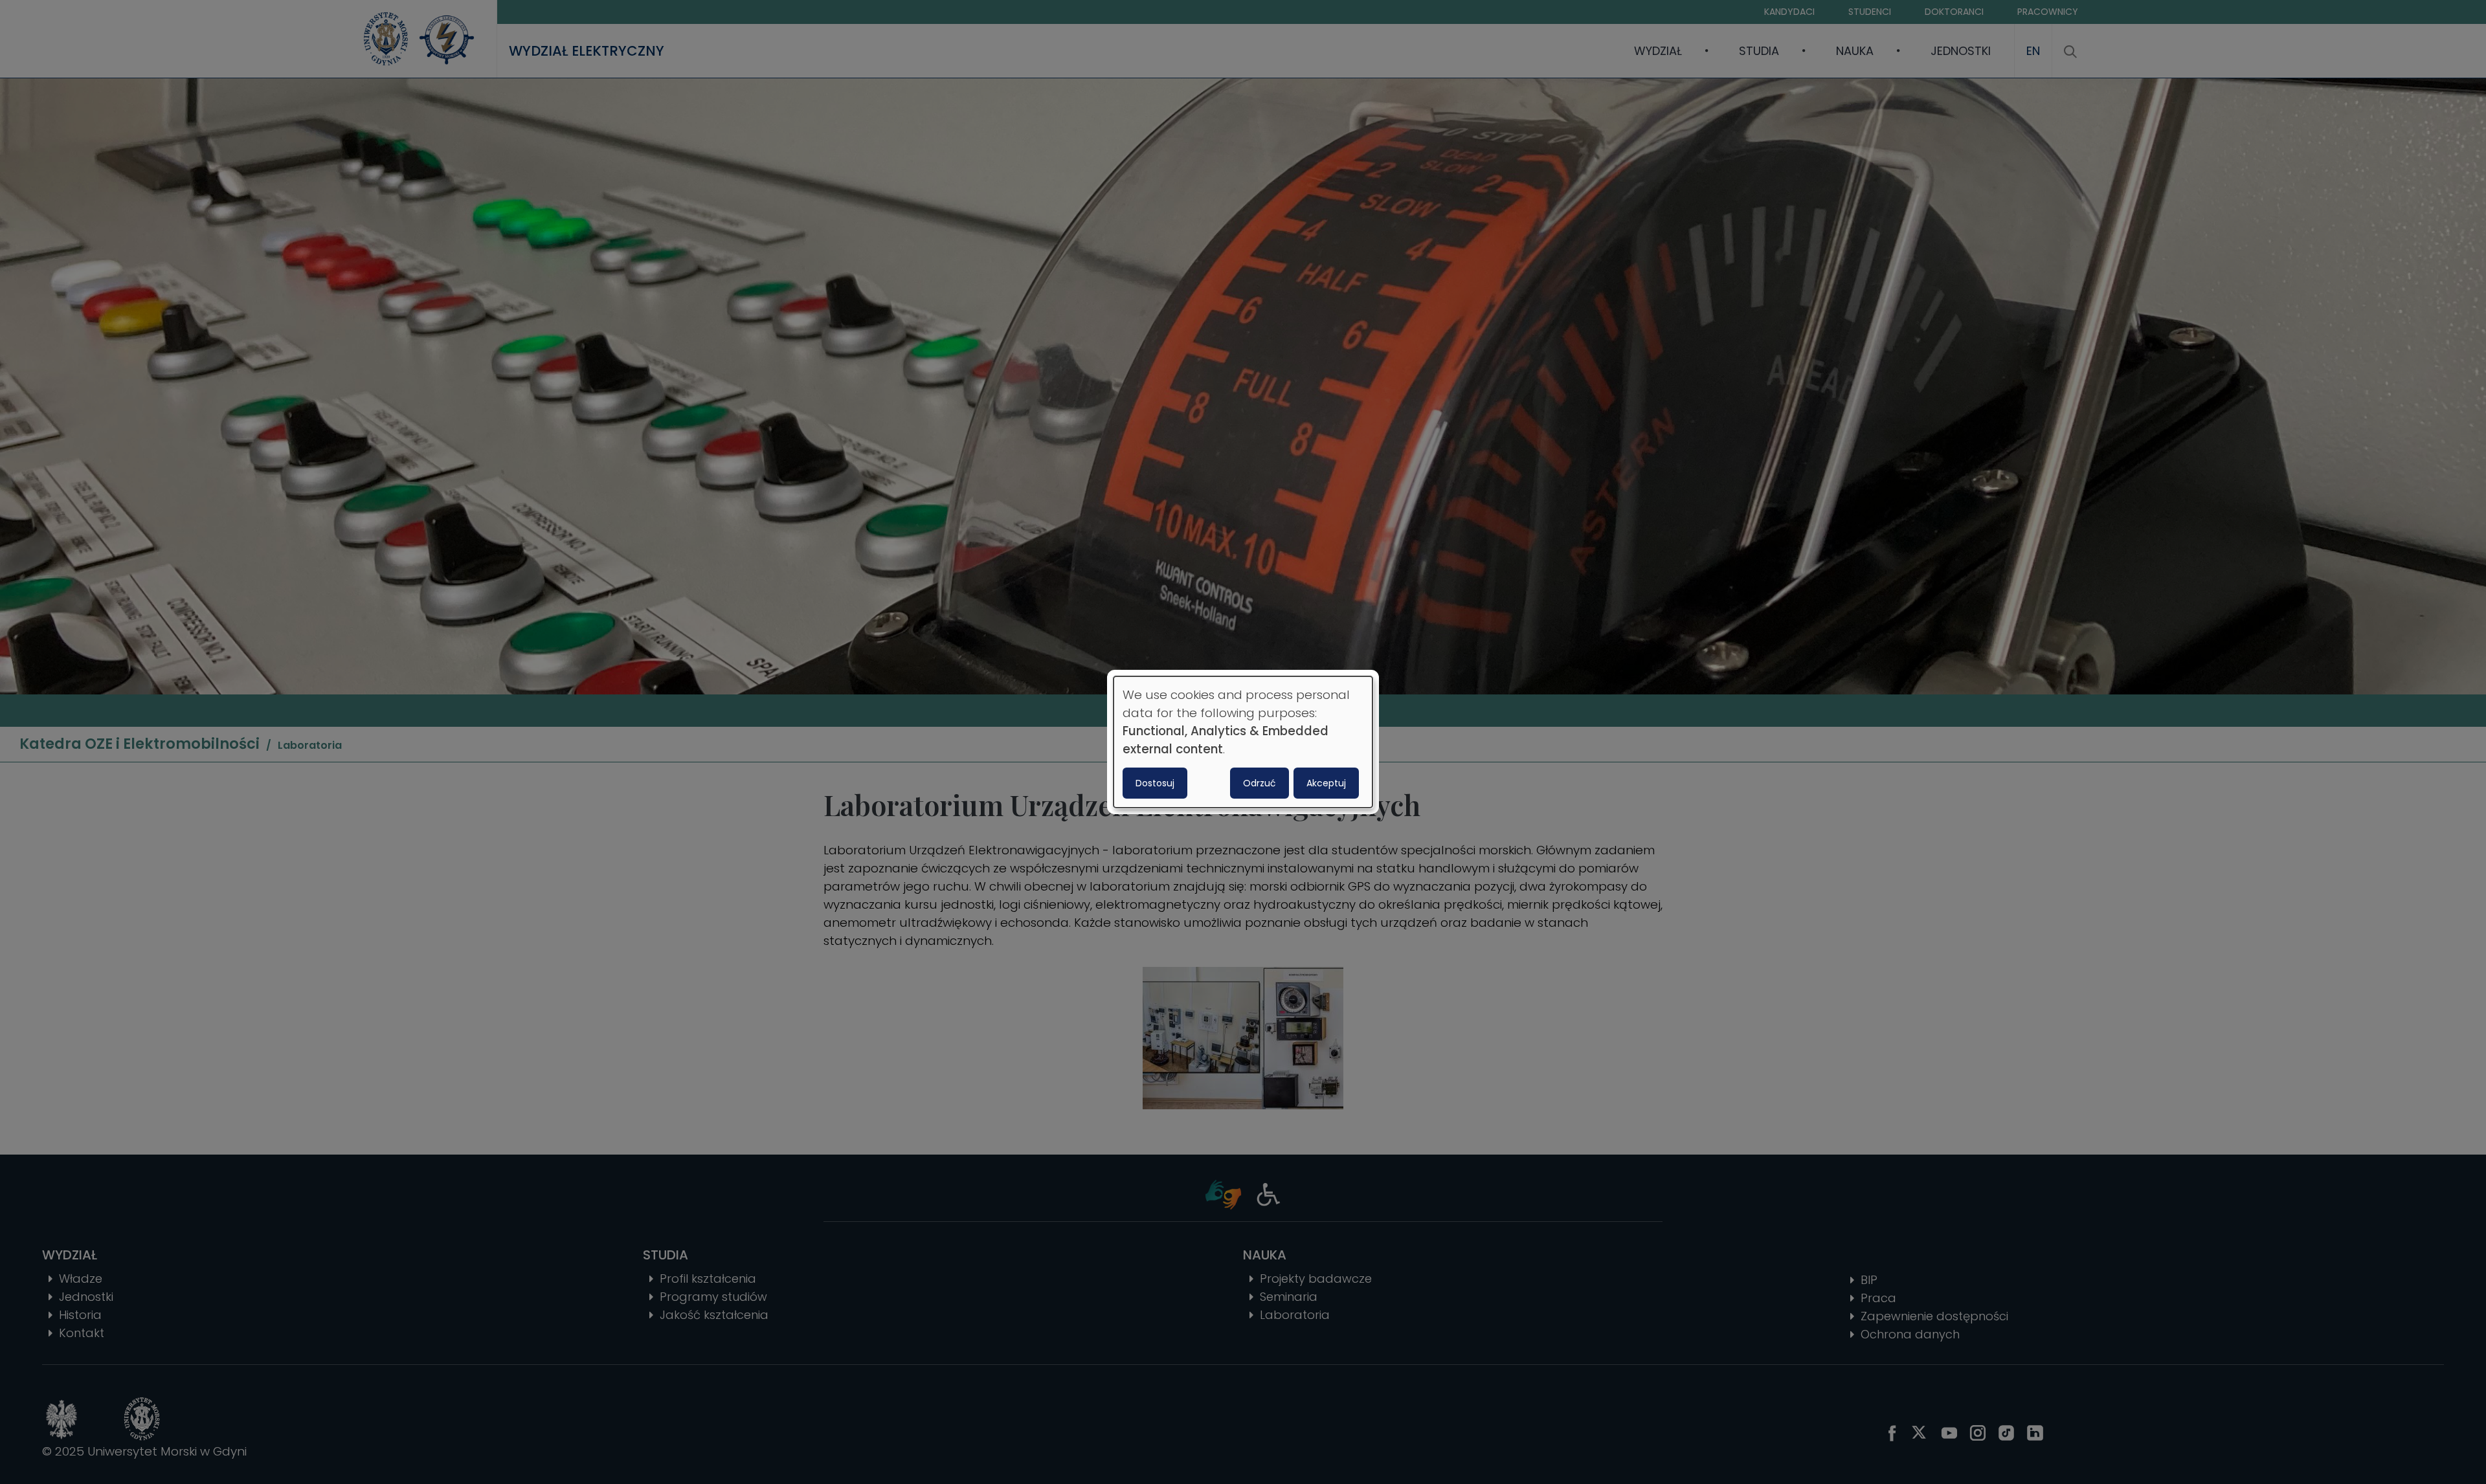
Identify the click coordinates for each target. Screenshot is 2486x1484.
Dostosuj (1155, 783)
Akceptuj (1326, 783)
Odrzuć (1260, 783)
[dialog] (1243, 742)
